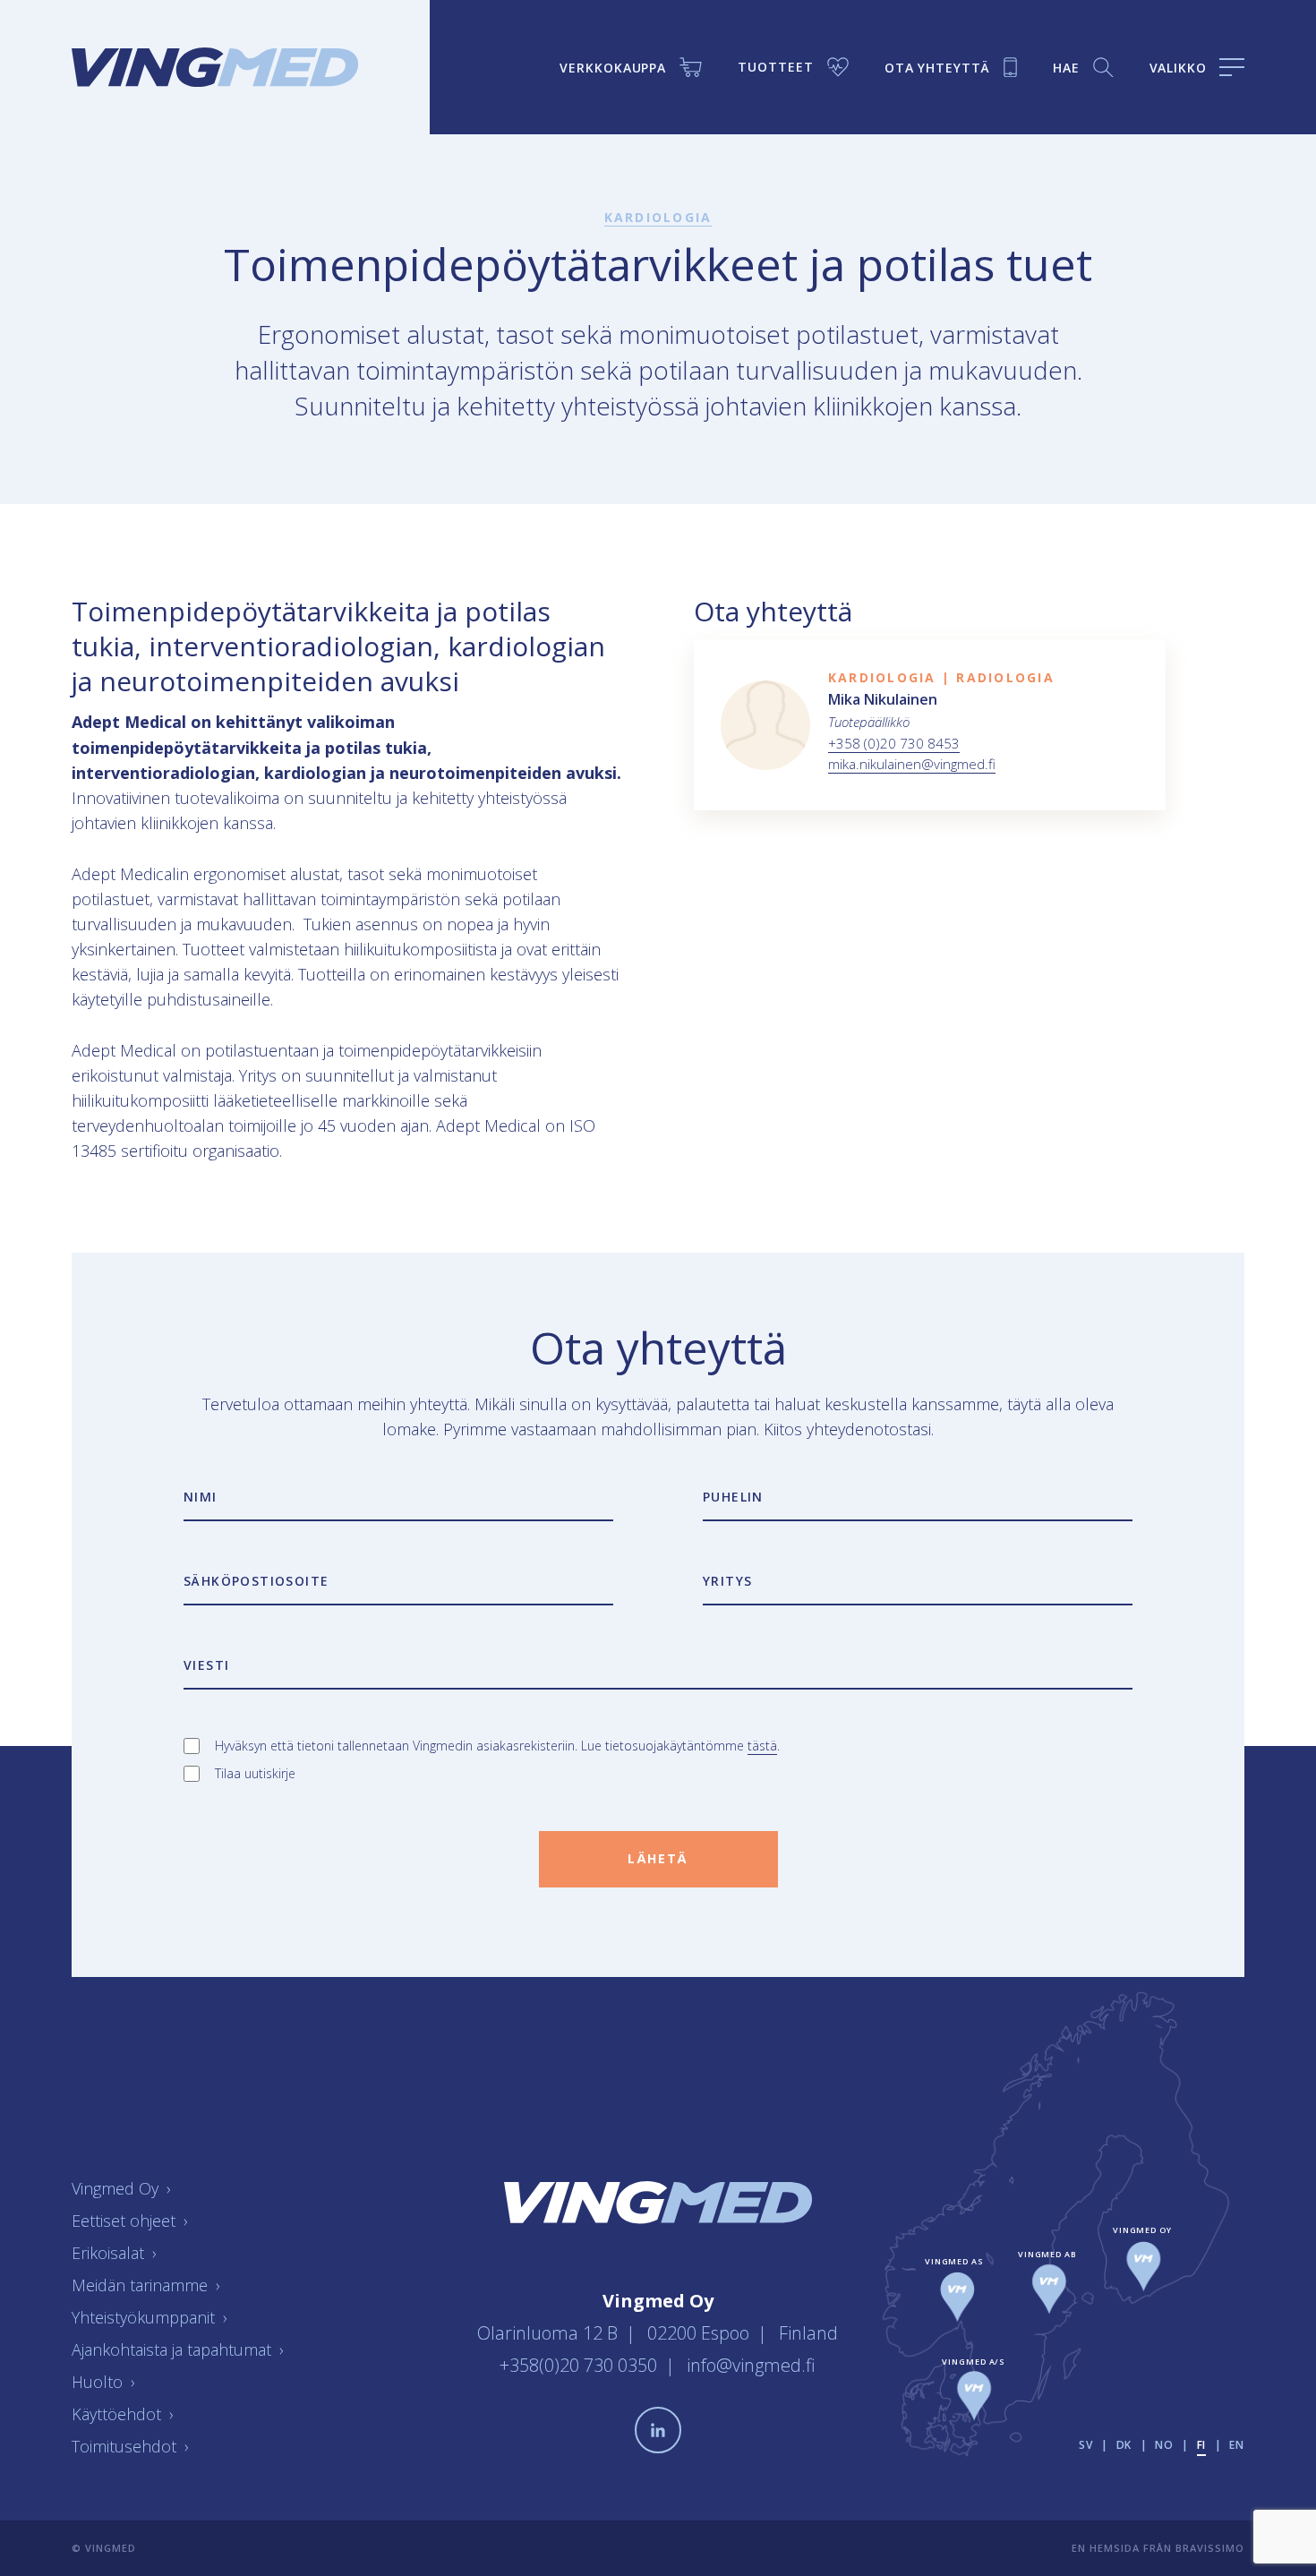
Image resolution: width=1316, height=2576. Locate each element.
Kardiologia (658, 217)
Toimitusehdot (130, 2446)
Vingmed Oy (121, 2188)
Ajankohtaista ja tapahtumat (178, 2349)
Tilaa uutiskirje (255, 1773)
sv (1086, 2445)
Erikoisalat (114, 2253)
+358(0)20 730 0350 (581, 2365)
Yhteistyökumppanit (150, 2317)
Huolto (103, 2382)
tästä (762, 1746)
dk (1124, 2445)
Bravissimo (1210, 2548)
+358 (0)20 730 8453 (894, 743)
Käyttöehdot (123, 2414)
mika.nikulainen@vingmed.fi (912, 764)
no (1164, 2445)
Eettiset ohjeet (130, 2221)
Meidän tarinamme (146, 2285)
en (1237, 2445)
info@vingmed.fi (751, 2365)
